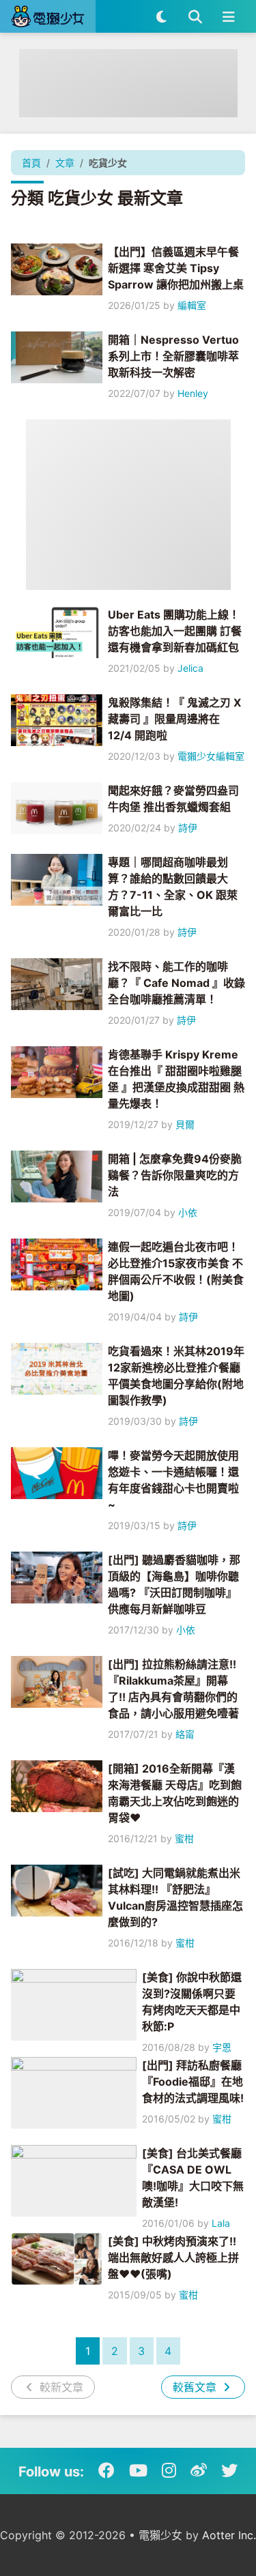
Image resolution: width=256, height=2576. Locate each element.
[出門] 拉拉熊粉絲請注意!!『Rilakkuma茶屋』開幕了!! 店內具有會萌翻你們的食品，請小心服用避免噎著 (173, 1689)
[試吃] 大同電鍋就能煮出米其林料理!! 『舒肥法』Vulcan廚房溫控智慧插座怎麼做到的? (175, 1897)
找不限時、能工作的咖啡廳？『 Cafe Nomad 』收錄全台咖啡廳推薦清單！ (176, 983)
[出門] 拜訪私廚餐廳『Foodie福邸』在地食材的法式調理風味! (193, 2082)
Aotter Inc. (229, 2535)
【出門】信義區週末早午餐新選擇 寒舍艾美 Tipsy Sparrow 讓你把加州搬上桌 (176, 268)
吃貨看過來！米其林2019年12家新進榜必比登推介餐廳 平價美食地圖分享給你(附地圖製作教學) (176, 1376)
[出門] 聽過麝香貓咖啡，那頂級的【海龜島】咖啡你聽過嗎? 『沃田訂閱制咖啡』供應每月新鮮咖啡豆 (174, 1584)
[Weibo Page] (199, 2471)
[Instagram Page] (169, 2471)
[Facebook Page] (106, 2471)
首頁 (31, 163)
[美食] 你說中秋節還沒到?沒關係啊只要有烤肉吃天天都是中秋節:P (192, 2002)
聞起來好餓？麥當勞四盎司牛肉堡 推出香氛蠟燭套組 (173, 799)
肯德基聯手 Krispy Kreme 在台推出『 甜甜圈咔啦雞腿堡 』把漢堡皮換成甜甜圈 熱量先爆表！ (176, 1079)
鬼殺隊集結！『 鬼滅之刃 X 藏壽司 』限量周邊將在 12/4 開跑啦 (174, 719)
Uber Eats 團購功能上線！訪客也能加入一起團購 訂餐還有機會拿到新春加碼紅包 (175, 631)
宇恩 (222, 2047)
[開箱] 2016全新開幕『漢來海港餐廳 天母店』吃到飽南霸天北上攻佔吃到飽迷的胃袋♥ (175, 1793)
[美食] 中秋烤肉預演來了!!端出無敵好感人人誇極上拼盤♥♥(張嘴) (173, 2257)
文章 (65, 163)
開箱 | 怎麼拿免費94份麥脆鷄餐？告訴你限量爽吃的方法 (175, 1175)
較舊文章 (196, 2387)
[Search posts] (195, 16)
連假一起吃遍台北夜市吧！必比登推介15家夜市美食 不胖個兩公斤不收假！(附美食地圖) (176, 1271)
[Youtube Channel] (138, 2471)
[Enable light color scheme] (161, 16)
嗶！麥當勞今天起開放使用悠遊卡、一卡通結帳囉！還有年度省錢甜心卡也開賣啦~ (173, 1480)
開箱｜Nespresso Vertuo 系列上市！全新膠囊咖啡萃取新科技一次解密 (173, 356)
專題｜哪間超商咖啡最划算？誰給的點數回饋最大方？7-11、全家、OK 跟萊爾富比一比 (173, 887)
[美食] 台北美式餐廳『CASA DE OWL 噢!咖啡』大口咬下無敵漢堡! (193, 2178)
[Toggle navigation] (228, 16)
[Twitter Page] (229, 2471)
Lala (221, 2223)
